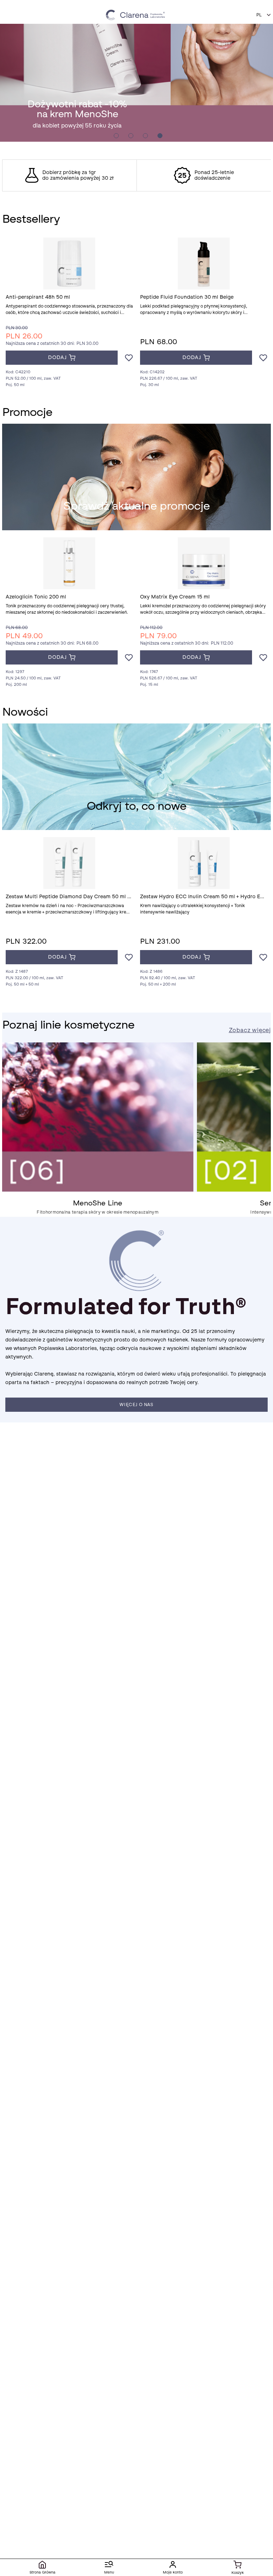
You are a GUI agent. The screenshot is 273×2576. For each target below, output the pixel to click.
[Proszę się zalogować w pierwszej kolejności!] (129, 358)
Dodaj (57, 357)
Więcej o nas (136, 1405)
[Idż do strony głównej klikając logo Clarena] (136, 15)
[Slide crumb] (116, 136)
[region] (136, 175)
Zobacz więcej (250, 1030)
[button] (264, 15)
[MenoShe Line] (98, 1190)
